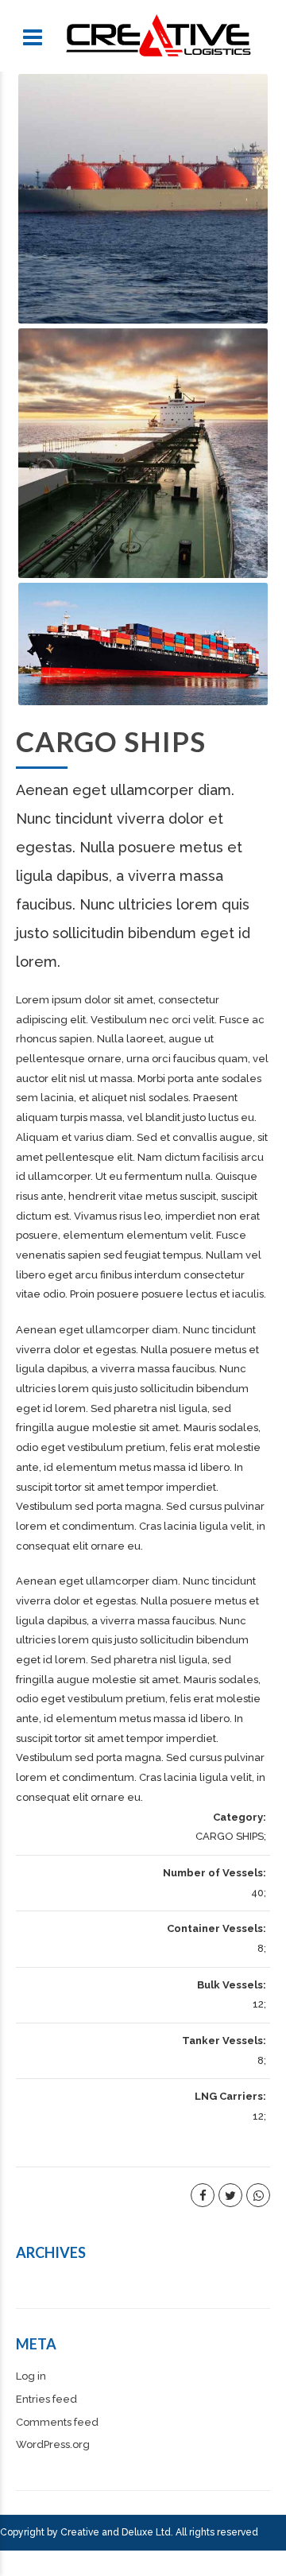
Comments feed (57, 2422)
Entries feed (46, 2399)
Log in (31, 2376)
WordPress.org (53, 2444)
